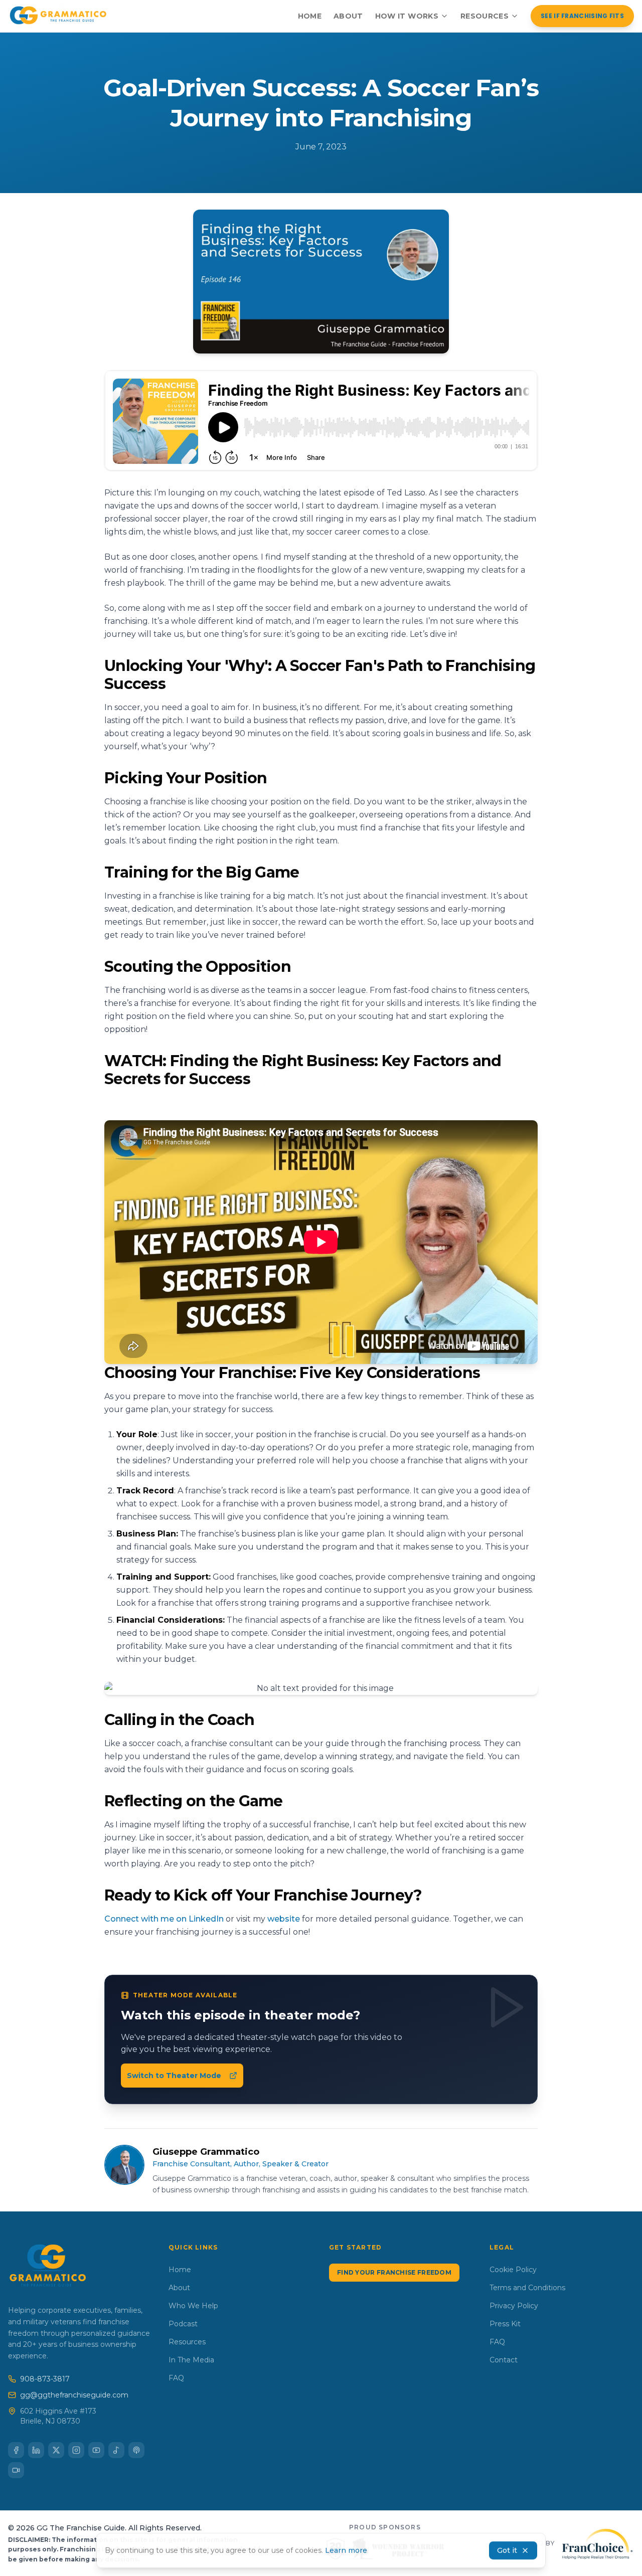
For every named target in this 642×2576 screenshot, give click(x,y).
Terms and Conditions (527, 2288)
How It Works (407, 16)
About (348, 16)
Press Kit (505, 2324)
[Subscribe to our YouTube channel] (96, 2450)
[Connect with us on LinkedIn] (36, 2450)
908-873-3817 (45, 2379)
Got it (507, 2550)
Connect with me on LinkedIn (164, 1919)
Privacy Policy (514, 2306)
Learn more (346, 2550)
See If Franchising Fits (582, 16)
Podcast (183, 2324)
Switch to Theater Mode (174, 2076)
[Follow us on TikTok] (16, 2470)
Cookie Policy (513, 2270)
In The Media (191, 2360)
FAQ (176, 2378)
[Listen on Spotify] (116, 2450)
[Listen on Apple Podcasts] (136, 2450)
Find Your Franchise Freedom (394, 2272)
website (284, 1919)
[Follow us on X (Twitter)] (56, 2450)
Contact (504, 2360)
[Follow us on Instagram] (76, 2450)
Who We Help (193, 2306)
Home (310, 16)
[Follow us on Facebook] (16, 2450)
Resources (485, 16)
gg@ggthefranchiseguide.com (74, 2395)
